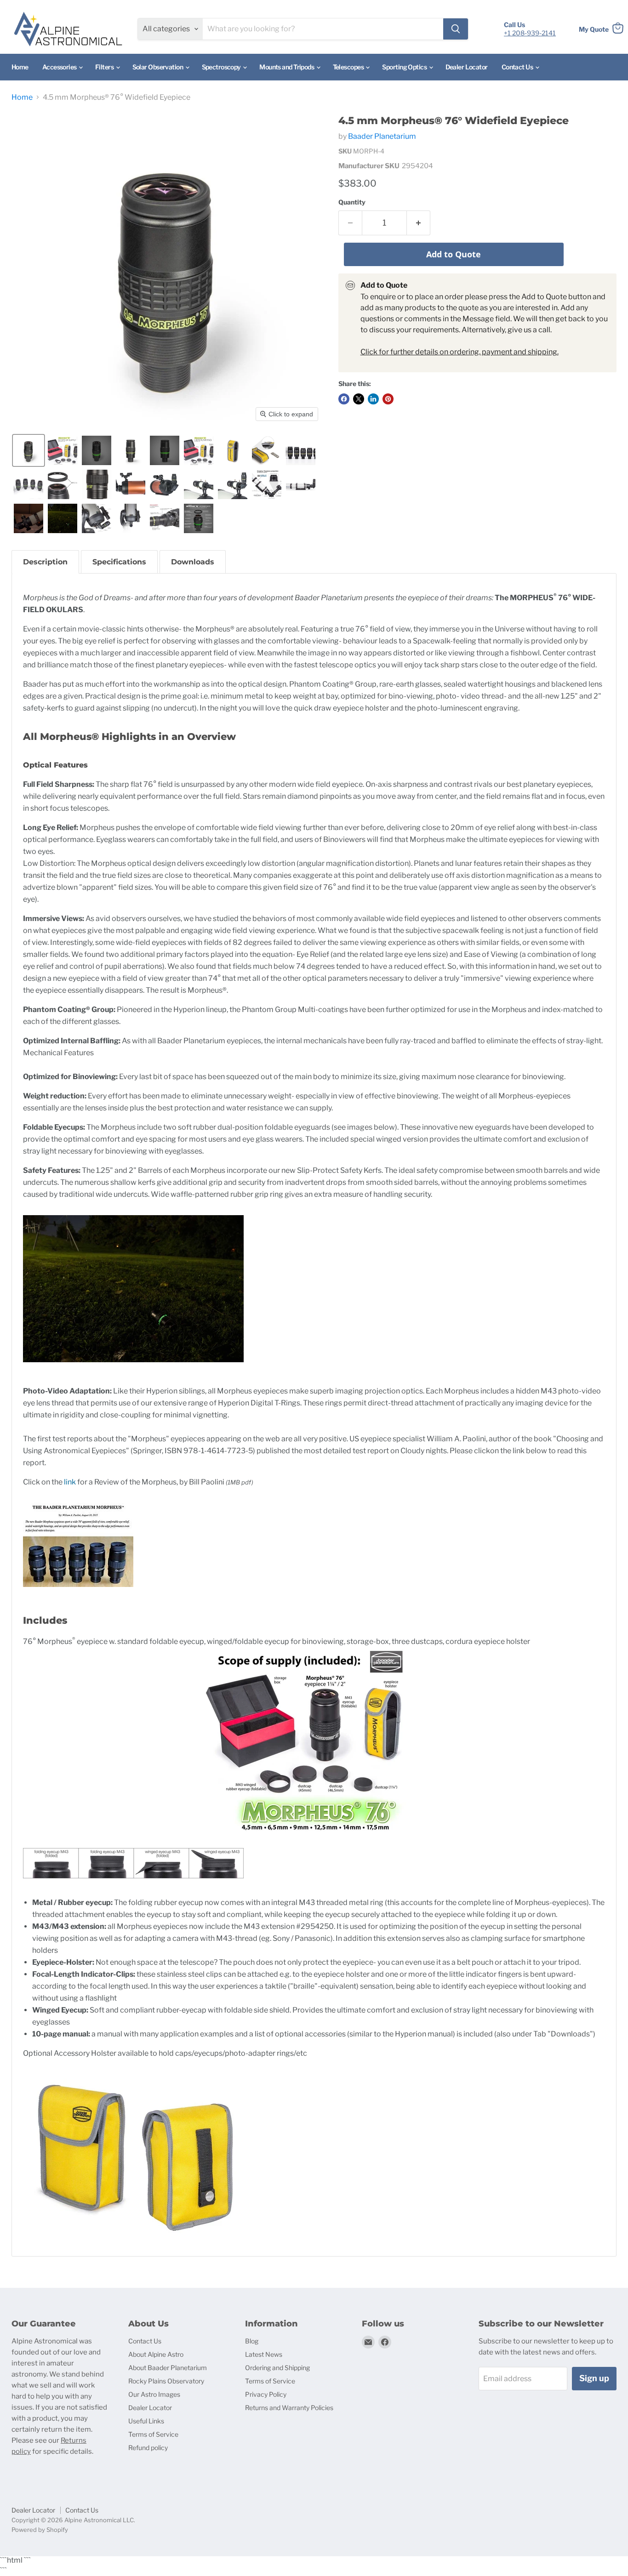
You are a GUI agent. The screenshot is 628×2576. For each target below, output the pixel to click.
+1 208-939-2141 (530, 33)
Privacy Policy (266, 2394)
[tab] (45, 562)
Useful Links (146, 2421)
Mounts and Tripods (287, 67)
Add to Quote (454, 254)
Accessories (60, 67)
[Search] (456, 29)
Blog (252, 2341)
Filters (105, 67)
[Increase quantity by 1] (419, 223)
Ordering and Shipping (277, 2368)
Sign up (594, 2378)
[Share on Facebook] (344, 399)
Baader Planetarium (382, 136)
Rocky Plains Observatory (166, 2381)
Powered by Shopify (40, 2530)
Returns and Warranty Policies (289, 2408)
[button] (29, 450)
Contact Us (518, 67)
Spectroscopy (222, 67)
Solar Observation (158, 67)
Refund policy (148, 2448)
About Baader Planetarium (168, 2368)
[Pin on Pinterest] (388, 399)
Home (20, 67)
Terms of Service (153, 2434)
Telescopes (349, 67)
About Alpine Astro (156, 2354)
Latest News (264, 2354)
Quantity (352, 202)
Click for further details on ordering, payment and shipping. (460, 352)
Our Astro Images (154, 2394)
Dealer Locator (467, 67)
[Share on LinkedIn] (373, 399)
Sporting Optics (405, 67)
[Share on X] (359, 399)
